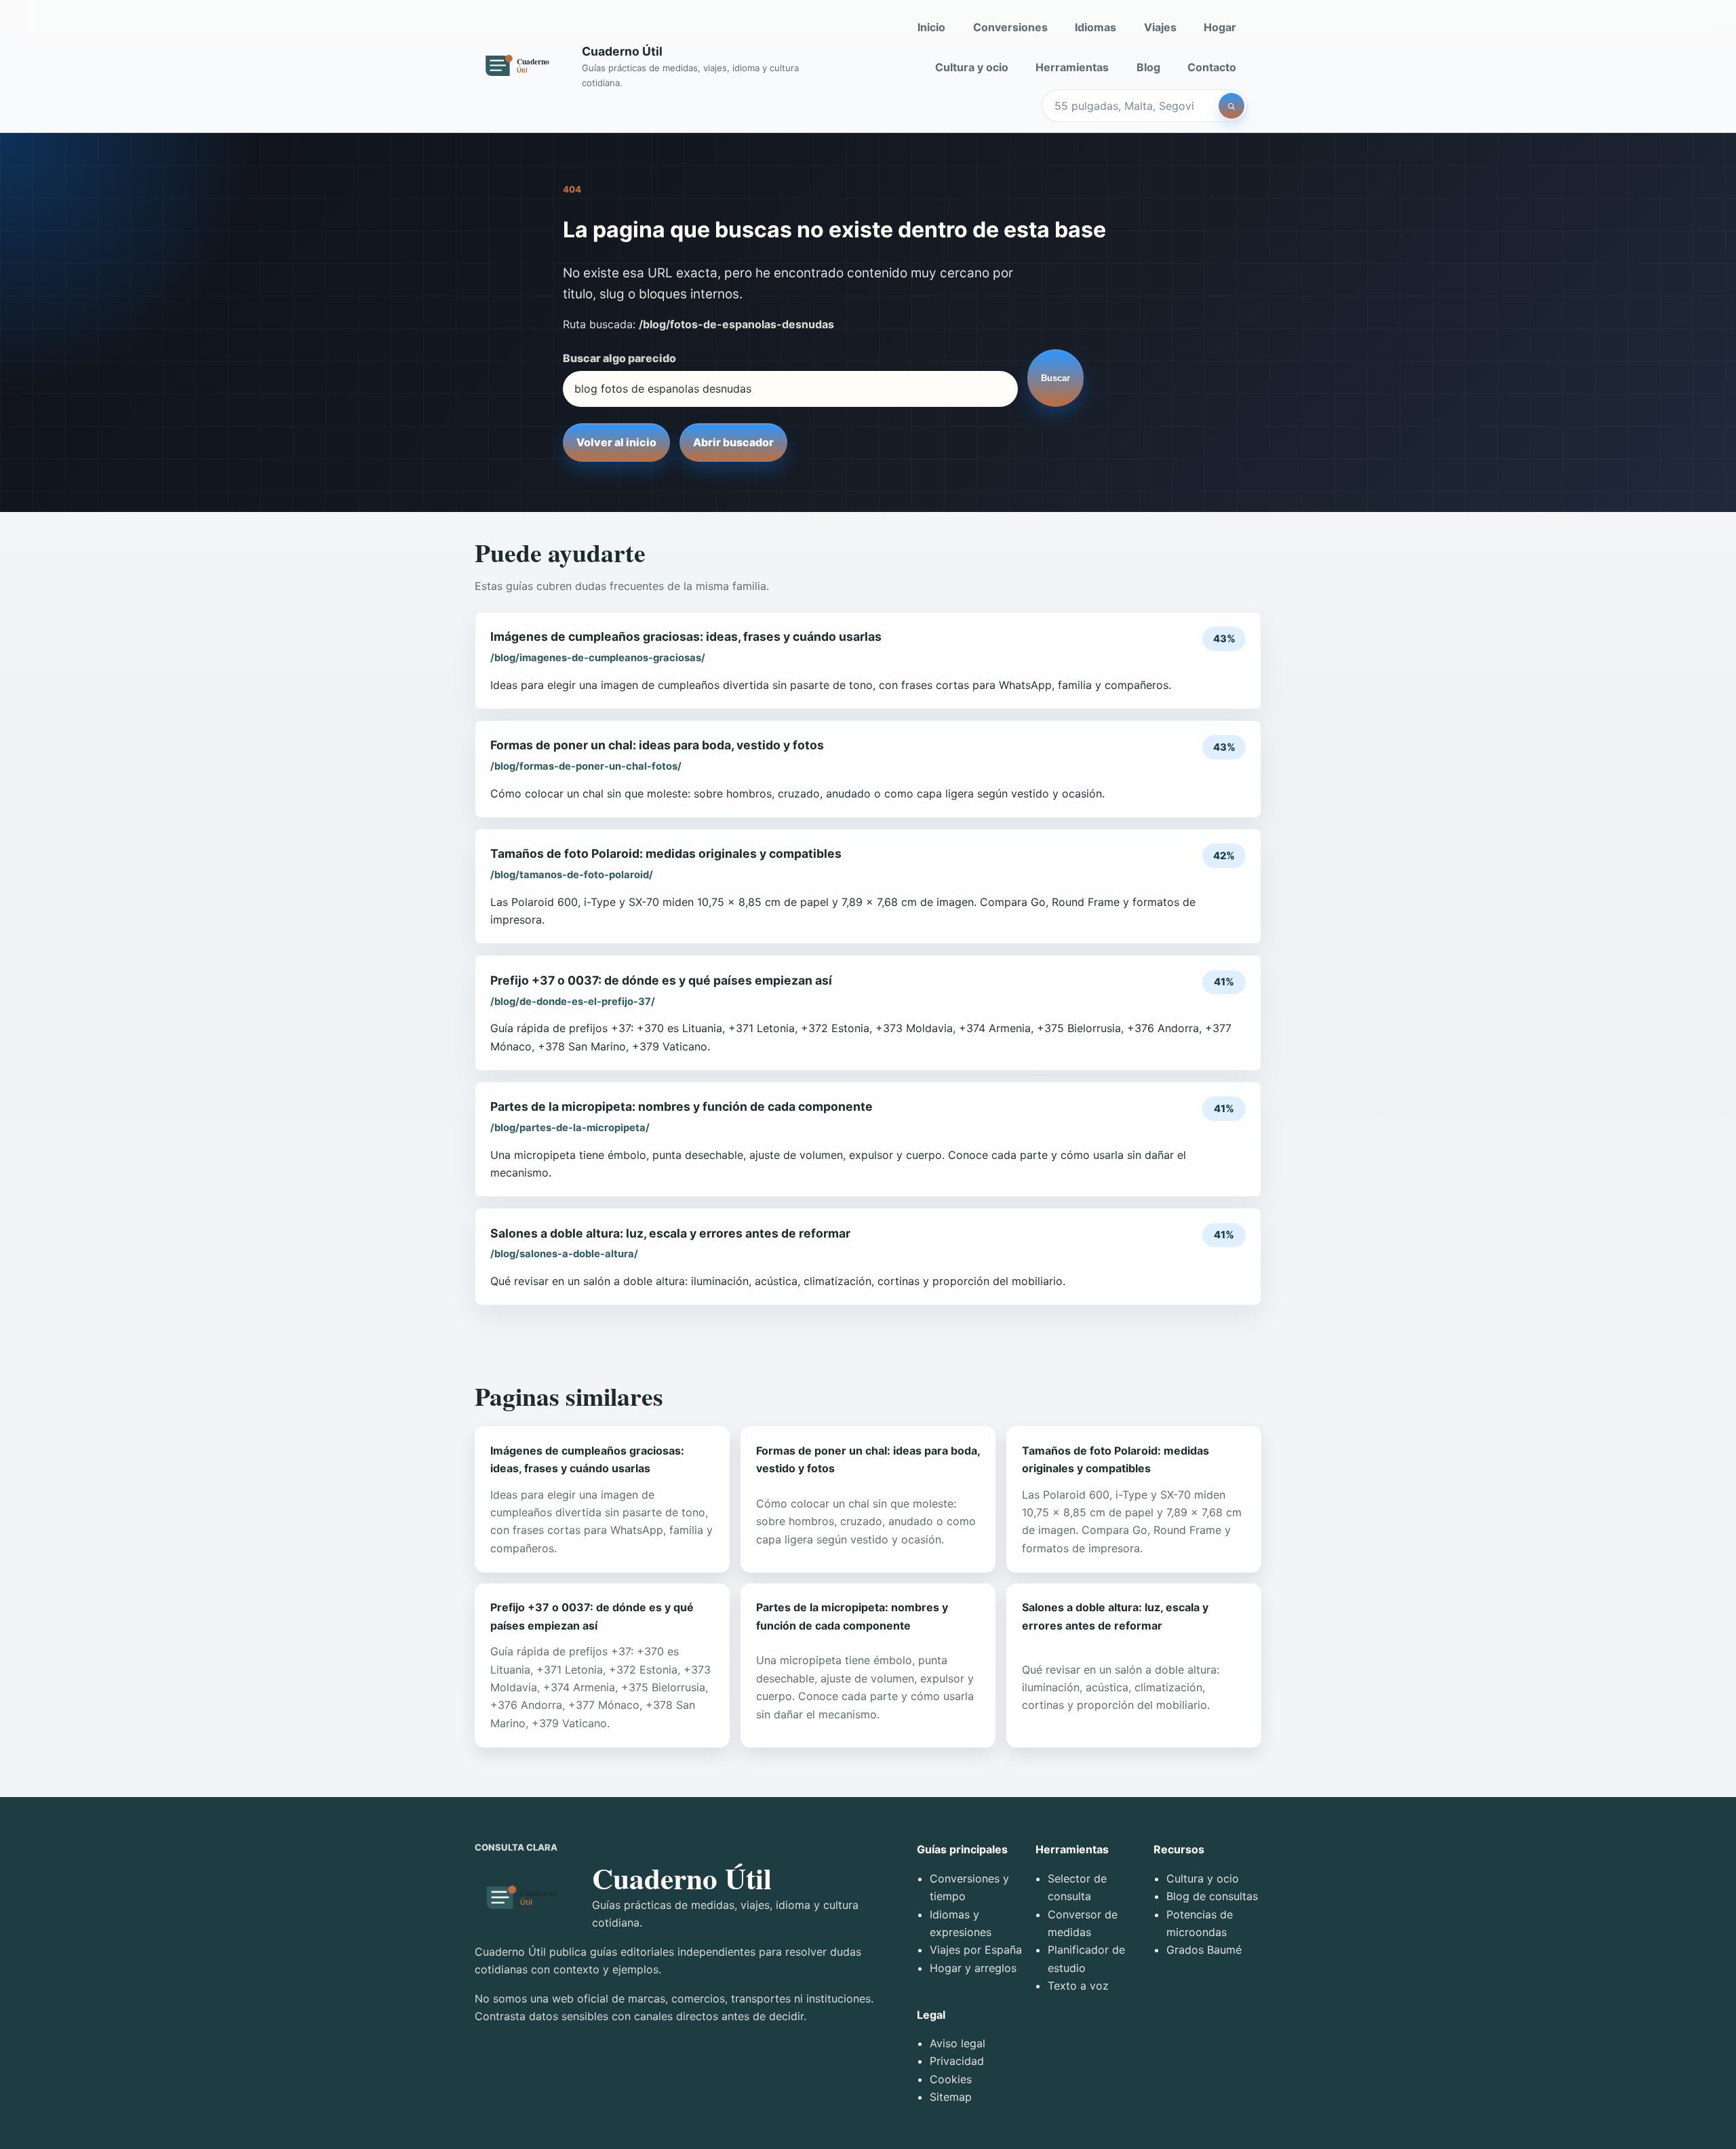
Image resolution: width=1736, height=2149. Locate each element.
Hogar (1220, 27)
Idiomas (1096, 27)
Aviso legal (958, 2043)
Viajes (1160, 27)
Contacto (1212, 67)
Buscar (1056, 378)
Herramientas (1072, 67)
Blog (1148, 67)
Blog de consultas (1212, 1896)
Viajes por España (976, 1950)
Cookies (951, 2079)
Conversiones (1010, 27)
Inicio (931, 27)
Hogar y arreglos (973, 1968)
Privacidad (957, 2061)
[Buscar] (1231, 106)
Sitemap (951, 2097)
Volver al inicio (616, 442)
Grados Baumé (1204, 1950)
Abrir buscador (733, 442)
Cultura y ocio (972, 67)
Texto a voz (1078, 1986)
